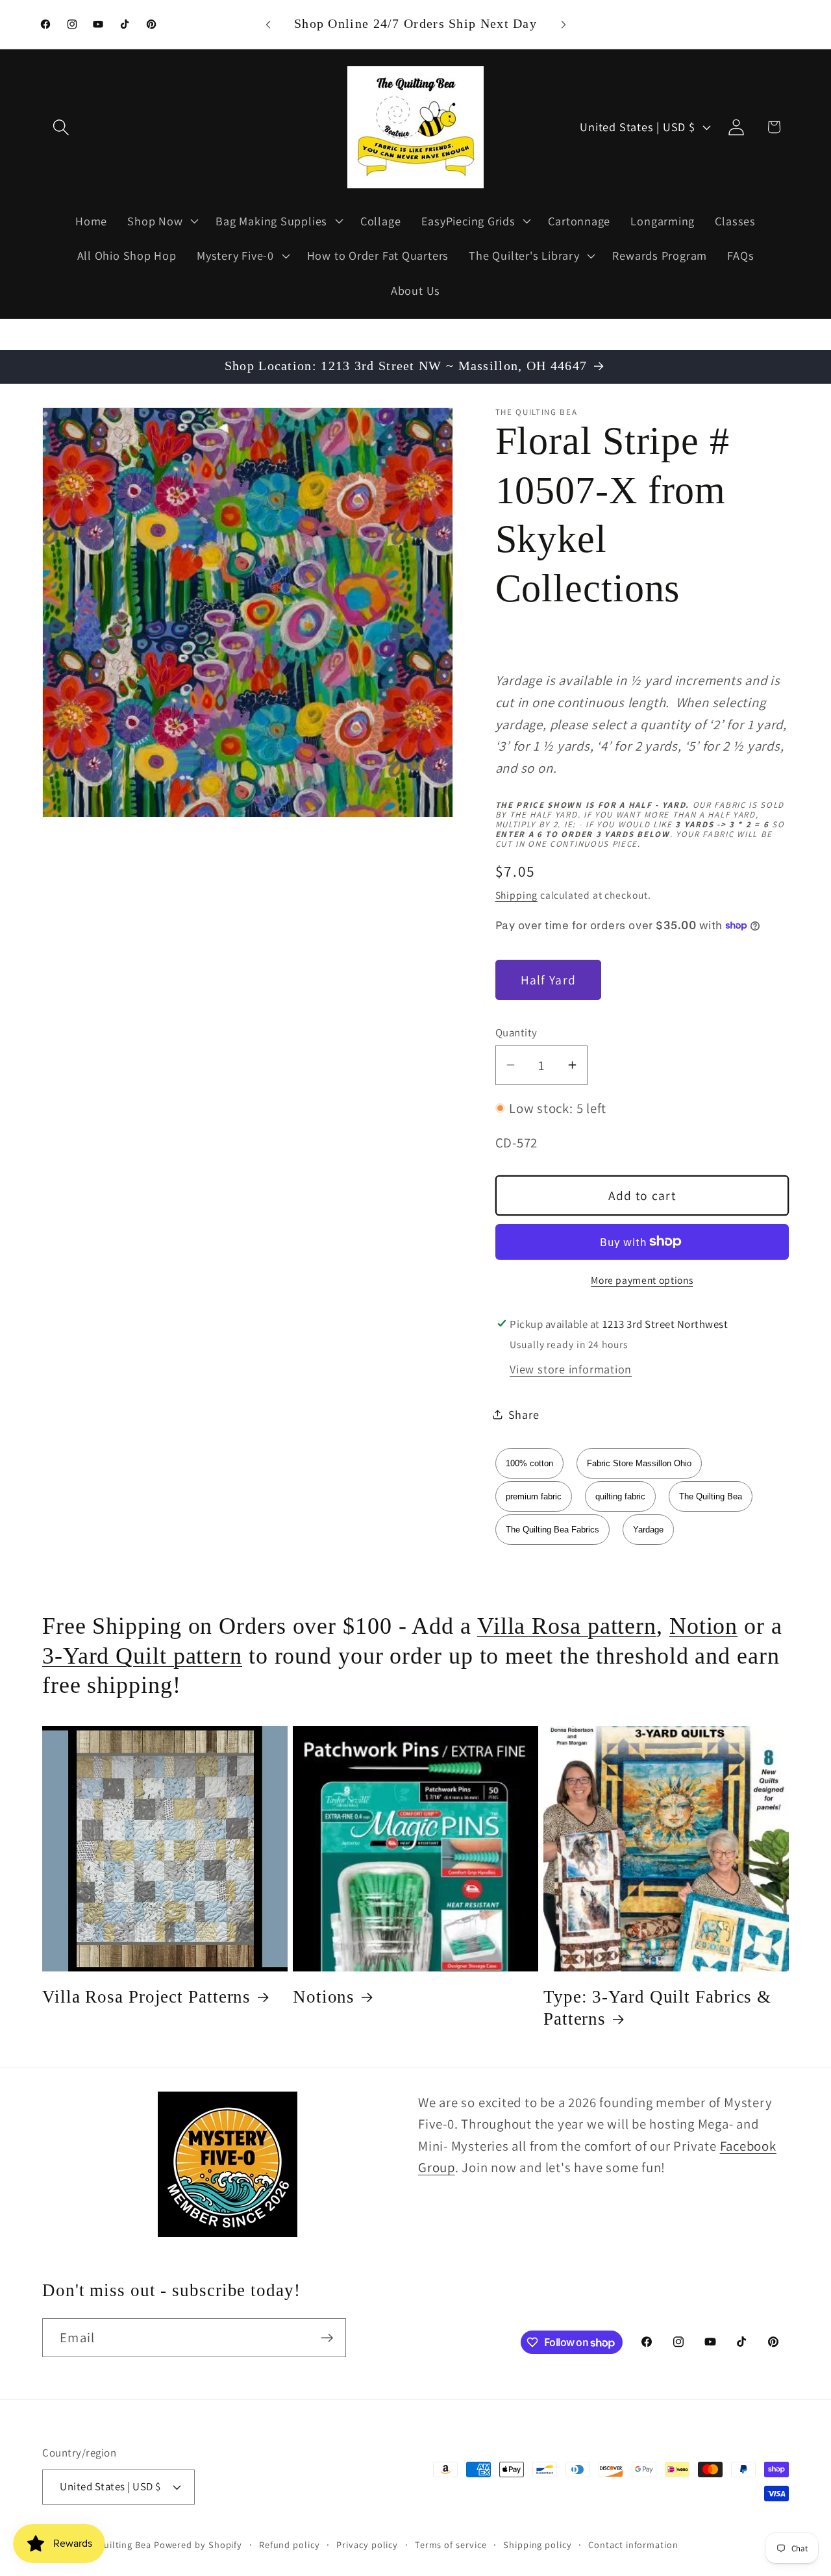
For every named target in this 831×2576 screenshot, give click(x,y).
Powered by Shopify (198, 2545)
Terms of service (451, 2545)
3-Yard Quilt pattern (142, 1656)
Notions (324, 1997)
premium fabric (534, 1496)
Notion (703, 1626)
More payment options (642, 1279)
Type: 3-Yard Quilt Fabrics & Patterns (657, 2008)
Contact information (633, 2545)
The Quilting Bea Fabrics (552, 1530)
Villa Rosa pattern (567, 1626)
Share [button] (524, 1414)
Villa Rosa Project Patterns (146, 1997)
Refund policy (290, 2545)
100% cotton (529, 1463)
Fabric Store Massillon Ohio (639, 1463)
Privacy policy (367, 2545)
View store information (571, 1368)
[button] (61, 127)
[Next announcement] (564, 24)
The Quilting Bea (711, 1496)
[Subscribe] (327, 2338)
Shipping (516, 894)
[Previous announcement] (268, 24)
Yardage (648, 1530)
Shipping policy (538, 2545)
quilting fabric (620, 1496)
